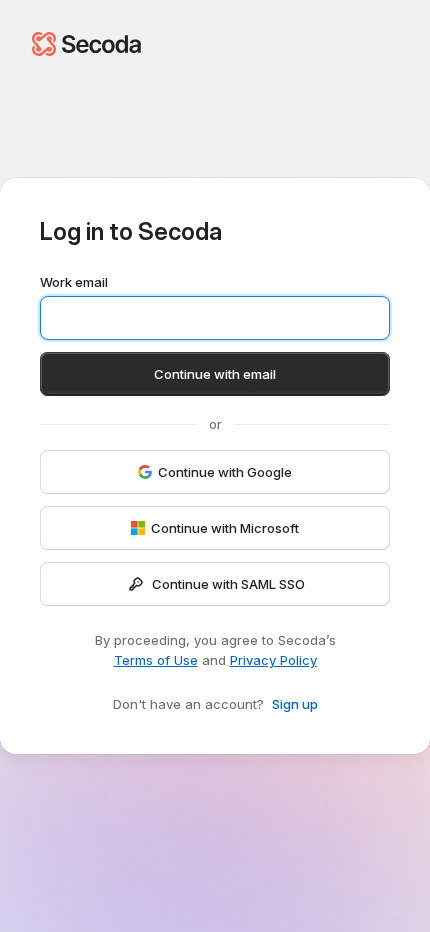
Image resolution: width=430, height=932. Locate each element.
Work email (74, 282)
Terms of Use (156, 660)
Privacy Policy (273, 660)
